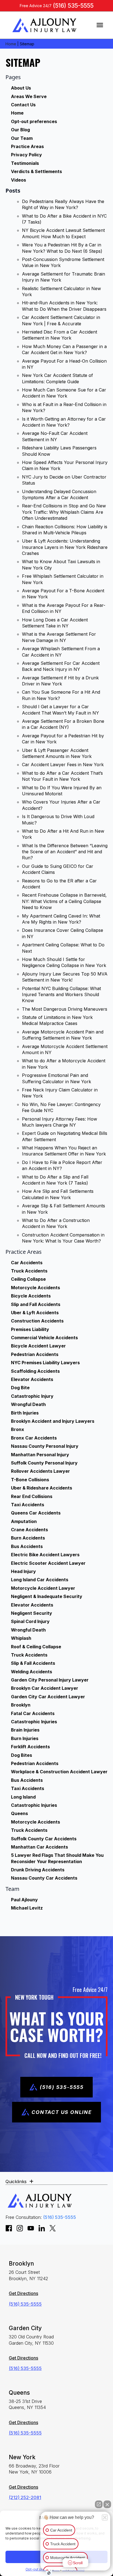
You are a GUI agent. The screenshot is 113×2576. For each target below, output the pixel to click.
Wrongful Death (28, 1404)
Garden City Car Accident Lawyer (48, 1697)
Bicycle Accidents (31, 1296)
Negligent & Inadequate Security (47, 1596)
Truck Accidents (29, 1271)
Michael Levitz (27, 1908)
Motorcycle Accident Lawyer (43, 1588)
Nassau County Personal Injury (45, 1446)
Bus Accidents (27, 1546)
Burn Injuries (25, 1738)
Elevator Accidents (32, 1379)
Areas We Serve (29, 96)
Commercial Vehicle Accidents (44, 1338)
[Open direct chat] (99, 2504)
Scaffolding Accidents (35, 1371)
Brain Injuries (25, 1730)
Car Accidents (27, 1263)
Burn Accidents (28, 1538)
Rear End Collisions (32, 1496)
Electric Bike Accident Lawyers (45, 1555)
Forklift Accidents (30, 1747)
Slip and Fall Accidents (36, 1304)
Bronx (18, 1429)
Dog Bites (22, 1755)
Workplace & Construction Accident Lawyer (59, 1772)
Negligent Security (32, 1613)
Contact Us (23, 105)
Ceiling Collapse (28, 1279)
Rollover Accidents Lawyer (40, 1471)
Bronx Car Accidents (34, 1438)
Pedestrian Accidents (35, 1354)
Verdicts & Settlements (36, 171)
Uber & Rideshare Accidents (42, 1488)
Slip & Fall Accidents (33, 1663)
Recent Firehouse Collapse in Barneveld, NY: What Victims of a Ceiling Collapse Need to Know (64, 901)
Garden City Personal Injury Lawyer (50, 1680)
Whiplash (21, 1638)
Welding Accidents (32, 1672)
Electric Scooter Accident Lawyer (48, 1563)
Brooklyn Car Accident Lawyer (45, 1688)
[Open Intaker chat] (49, 2573)
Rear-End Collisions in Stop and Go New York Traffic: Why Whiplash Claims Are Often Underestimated (64, 512)
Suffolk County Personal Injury (44, 1463)
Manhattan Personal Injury (40, 1455)
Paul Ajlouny (24, 1900)
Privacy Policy (26, 155)
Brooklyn (21, 1705)
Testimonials (25, 163)
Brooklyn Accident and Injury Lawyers (53, 1421)
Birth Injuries (25, 1413)
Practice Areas (27, 146)
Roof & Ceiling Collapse (36, 1647)
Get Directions (23, 2293)
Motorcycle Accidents (36, 1288)
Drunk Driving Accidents (38, 1870)
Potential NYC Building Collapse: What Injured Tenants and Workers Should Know (61, 995)
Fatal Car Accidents (33, 1713)
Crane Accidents (29, 1530)
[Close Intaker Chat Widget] (107, 2504)
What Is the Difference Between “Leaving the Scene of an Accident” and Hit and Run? (65, 852)
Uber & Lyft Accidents (35, 1313)
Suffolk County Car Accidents (44, 1839)
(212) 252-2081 (25, 2497)
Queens (19, 1813)
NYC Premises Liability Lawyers (45, 1363)
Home (11, 44)
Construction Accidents (37, 1321)
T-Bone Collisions (30, 1480)
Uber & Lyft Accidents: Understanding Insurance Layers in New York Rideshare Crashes (65, 547)
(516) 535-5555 (73, 6)
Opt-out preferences (34, 121)
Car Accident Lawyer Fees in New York (63, 765)
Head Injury (23, 1571)
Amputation (24, 1521)
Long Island (23, 1797)
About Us (21, 88)
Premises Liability (30, 1329)
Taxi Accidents (28, 1505)
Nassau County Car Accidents (44, 1878)
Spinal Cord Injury (30, 1621)
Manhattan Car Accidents (39, 1847)
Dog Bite (20, 1388)
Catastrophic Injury (32, 1396)
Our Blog (20, 130)
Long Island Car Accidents (40, 1580)
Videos (19, 180)
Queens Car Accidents (36, 1513)
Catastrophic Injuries (34, 1722)
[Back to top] (99, 14)
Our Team (22, 138)
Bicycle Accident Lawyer (38, 1346)
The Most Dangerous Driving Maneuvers (65, 1009)
